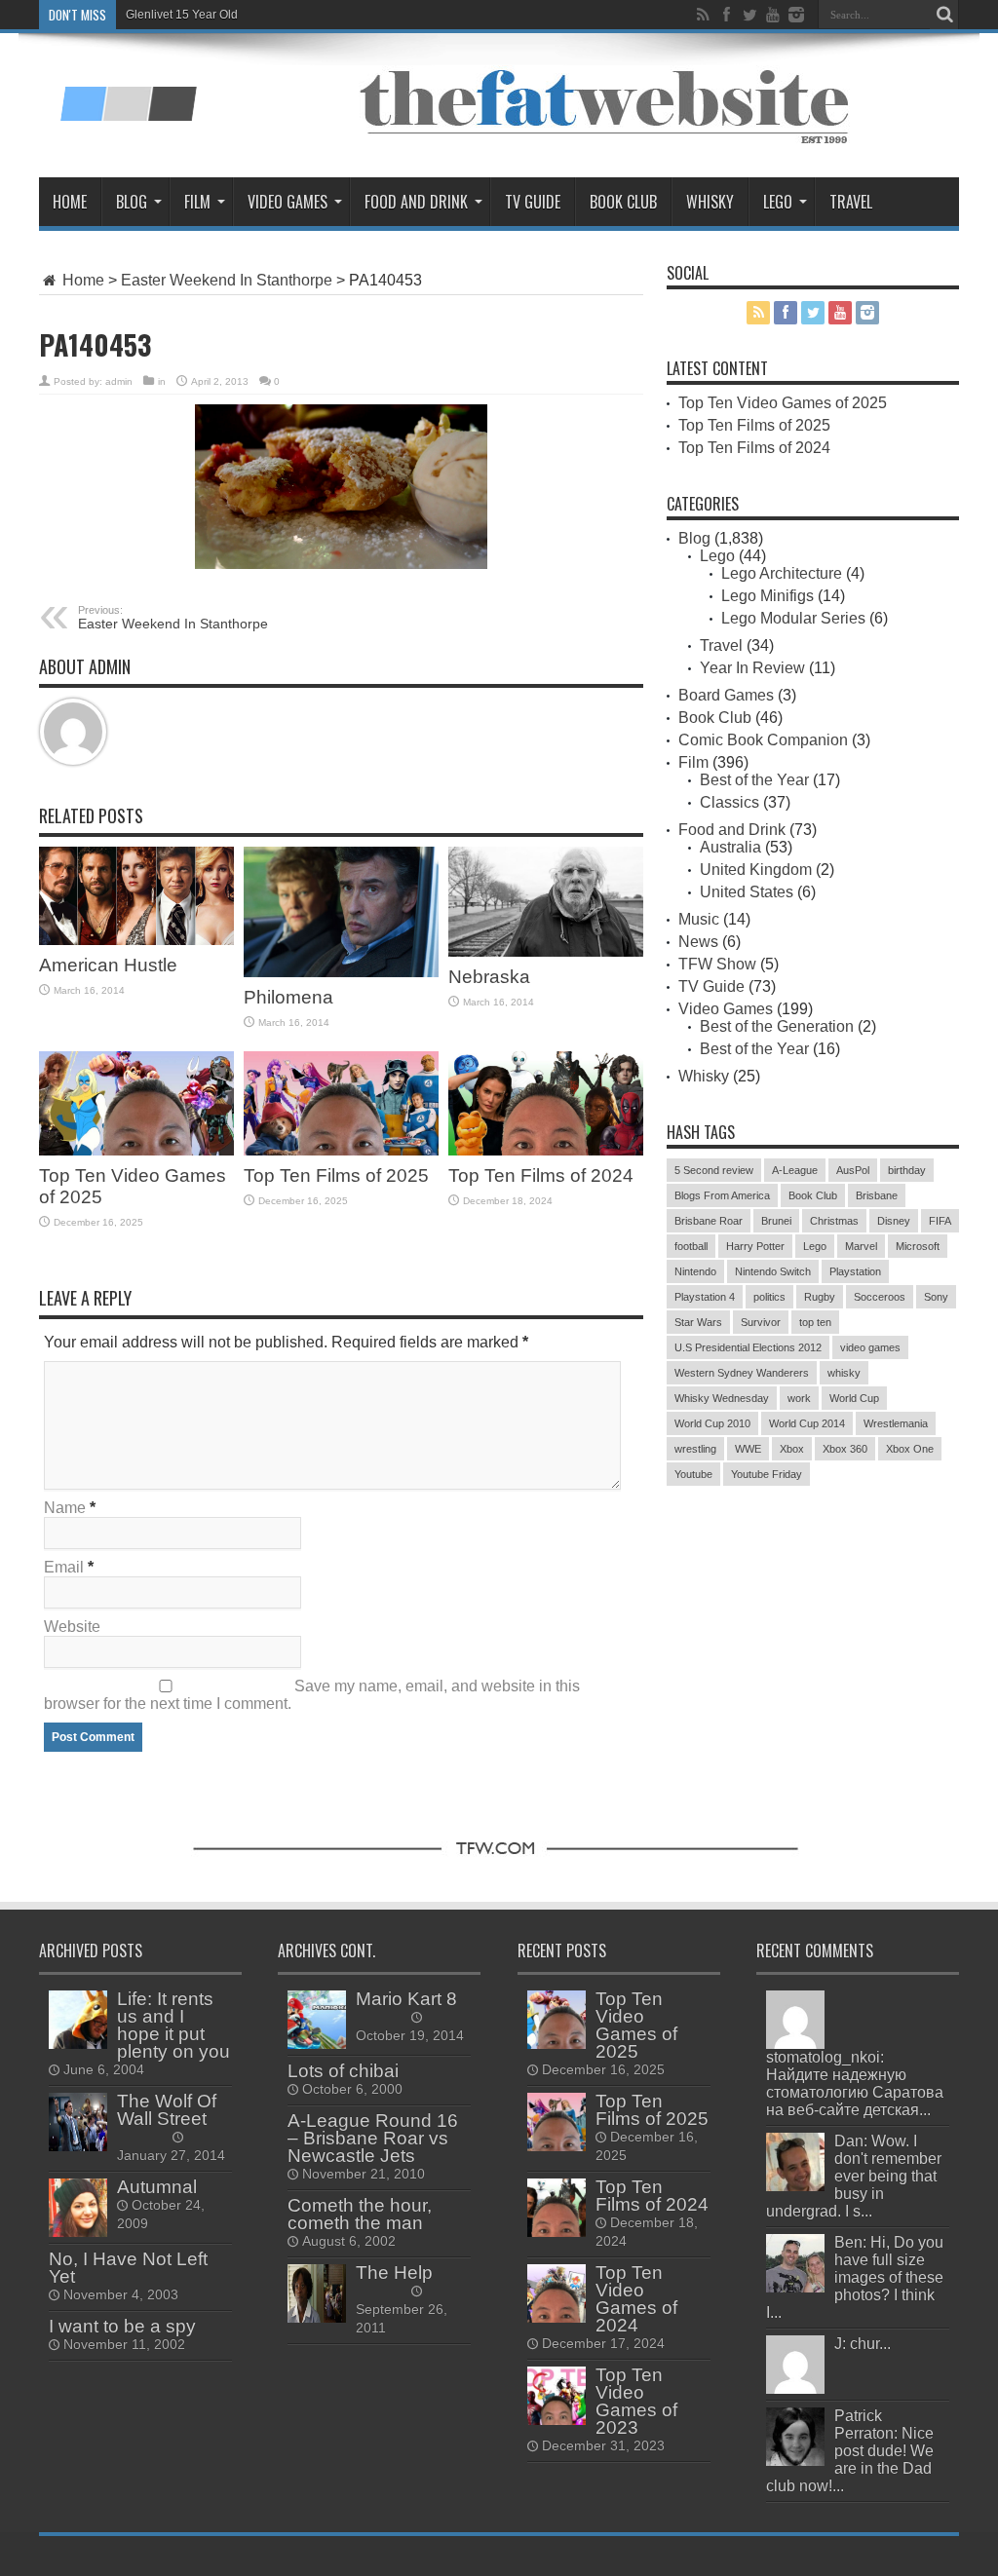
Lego (778, 202)
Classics (729, 802)
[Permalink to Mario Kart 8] (317, 2020)
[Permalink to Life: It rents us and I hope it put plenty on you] (78, 2020)
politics (769, 1297)
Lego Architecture (782, 573)
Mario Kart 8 (406, 1999)
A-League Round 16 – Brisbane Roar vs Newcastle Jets (373, 2138)
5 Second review (714, 1170)
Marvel (861, 1246)
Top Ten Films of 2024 (541, 1175)
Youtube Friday (767, 1474)
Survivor (761, 1322)
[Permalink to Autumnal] (78, 2208)
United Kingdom (756, 870)
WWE (748, 1449)
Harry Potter (755, 1246)
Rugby (820, 1297)
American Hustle (108, 965)
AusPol (853, 1170)
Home (70, 202)
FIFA (940, 1221)
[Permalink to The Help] (317, 2293)
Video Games (288, 202)
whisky (844, 1373)
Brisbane (877, 1195)
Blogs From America (722, 1195)
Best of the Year (754, 780)
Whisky (710, 202)
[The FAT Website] (128, 93)
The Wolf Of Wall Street (167, 2110)
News (698, 942)
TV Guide (533, 202)
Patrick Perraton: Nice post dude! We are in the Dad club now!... (850, 2451)
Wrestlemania (896, 1423)
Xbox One (910, 1449)
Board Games (726, 695)
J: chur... (863, 2344)
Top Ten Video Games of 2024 (636, 2299)
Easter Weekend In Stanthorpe (227, 280)
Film (197, 202)
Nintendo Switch (773, 1271)
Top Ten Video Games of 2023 (636, 2401)
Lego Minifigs (768, 596)
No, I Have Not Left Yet (128, 2268)
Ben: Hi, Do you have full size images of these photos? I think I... (855, 2277)
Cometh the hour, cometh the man (360, 2214)
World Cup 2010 (712, 1423)
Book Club (623, 202)
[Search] (944, 15)
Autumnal (157, 2187)
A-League (795, 1170)
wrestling (695, 1449)
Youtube (693, 1474)
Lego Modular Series (793, 618)
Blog (132, 202)
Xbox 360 (845, 1449)
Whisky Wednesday (722, 1398)
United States (747, 892)
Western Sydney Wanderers (742, 1373)
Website (72, 1627)
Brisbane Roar (709, 1221)
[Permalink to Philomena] (341, 911)
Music (699, 919)
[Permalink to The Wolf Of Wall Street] (78, 2122)
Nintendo (695, 1271)
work (799, 1398)
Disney (894, 1221)
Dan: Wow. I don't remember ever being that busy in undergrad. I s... (854, 2176)
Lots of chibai (343, 2071)
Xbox (792, 1449)
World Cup (854, 1398)
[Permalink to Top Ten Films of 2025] (341, 1103)
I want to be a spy (122, 2326)
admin (119, 381)
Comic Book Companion (763, 740)
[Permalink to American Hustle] (136, 896)
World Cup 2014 (807, 1423)
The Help (394, 2273)
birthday (907, 1170)
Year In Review (752, 668)
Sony (936, 1297)
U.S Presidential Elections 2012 (748, 1347)
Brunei (776, 1221)
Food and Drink (416, 202)
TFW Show (717, 964)
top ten (815, 1322)
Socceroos (880, 1297)
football (691, 1246)
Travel (851, 202)
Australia (730, 847)
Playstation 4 (705, 1297)
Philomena (288, 997)
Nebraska (489, 977)
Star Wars (698, 1322)
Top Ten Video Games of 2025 (783, 403)
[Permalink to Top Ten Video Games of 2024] (557, 2293)
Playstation (855, 1271)
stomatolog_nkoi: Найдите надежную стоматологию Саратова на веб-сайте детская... (855, 2084)
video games (870, 1347)
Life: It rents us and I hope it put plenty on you (173, 2025)
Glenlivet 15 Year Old (182, 15)
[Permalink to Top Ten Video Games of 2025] (136, 1103)
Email (64, 1567)
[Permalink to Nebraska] (546, 902)
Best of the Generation (777, 1026)
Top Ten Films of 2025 (336, 1175)
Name (65, 1508)
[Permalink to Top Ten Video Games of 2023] (557, 2396)
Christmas (834, 1221)
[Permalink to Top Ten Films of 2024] (546, 1103)
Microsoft (918, 1246)
